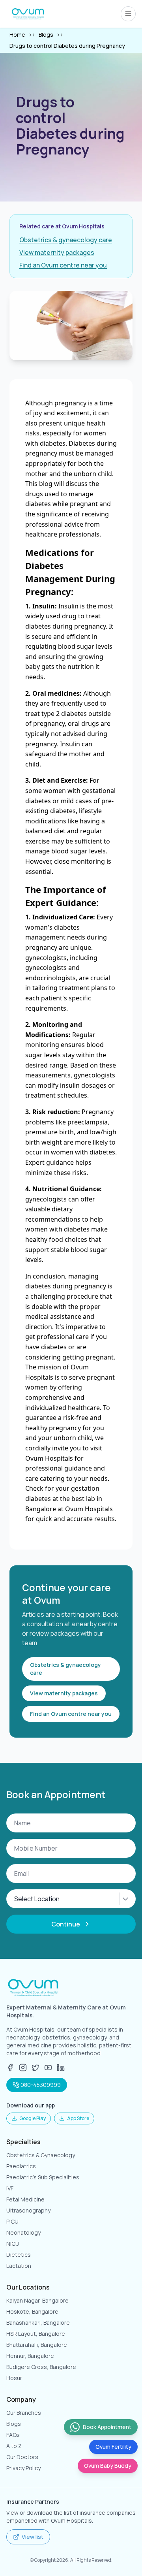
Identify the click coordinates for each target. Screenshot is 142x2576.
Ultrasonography (28, 2210)
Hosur (14, 2378)
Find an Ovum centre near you (63, 265)
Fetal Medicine (25, 2199)
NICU (13, 2244)
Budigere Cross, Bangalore (41, 2367)
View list (33, 2537)
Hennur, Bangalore (30, 2356)
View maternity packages (57, 252)
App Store (78, 2118)
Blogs (46, 35)
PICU (12, 2221)
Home (17, 35)
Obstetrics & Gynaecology (41, 2155)
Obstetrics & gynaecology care (66, 240)
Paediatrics (21, 2166)
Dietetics (19, 2255)
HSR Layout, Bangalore (36, 2334)
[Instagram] (23, 2068)
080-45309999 (41, 2085)
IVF (10, 2188)
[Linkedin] (61, 2068)
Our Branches (24, 2413)
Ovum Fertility (113, 2447)
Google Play (33, 2118)
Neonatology (23, 2232)
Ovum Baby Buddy (108, 2466)
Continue (66, 1924)
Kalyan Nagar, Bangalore (37, 2300)
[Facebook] (10, 2068)
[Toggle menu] (128, 14)
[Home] (28, 14)
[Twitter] (35, 2068)
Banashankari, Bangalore (38, 2323)
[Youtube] (48, 2068)
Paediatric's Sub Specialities (43, 2177)
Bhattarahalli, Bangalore (37, 2345)
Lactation (19, 2266)
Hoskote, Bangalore (32, 2311)
